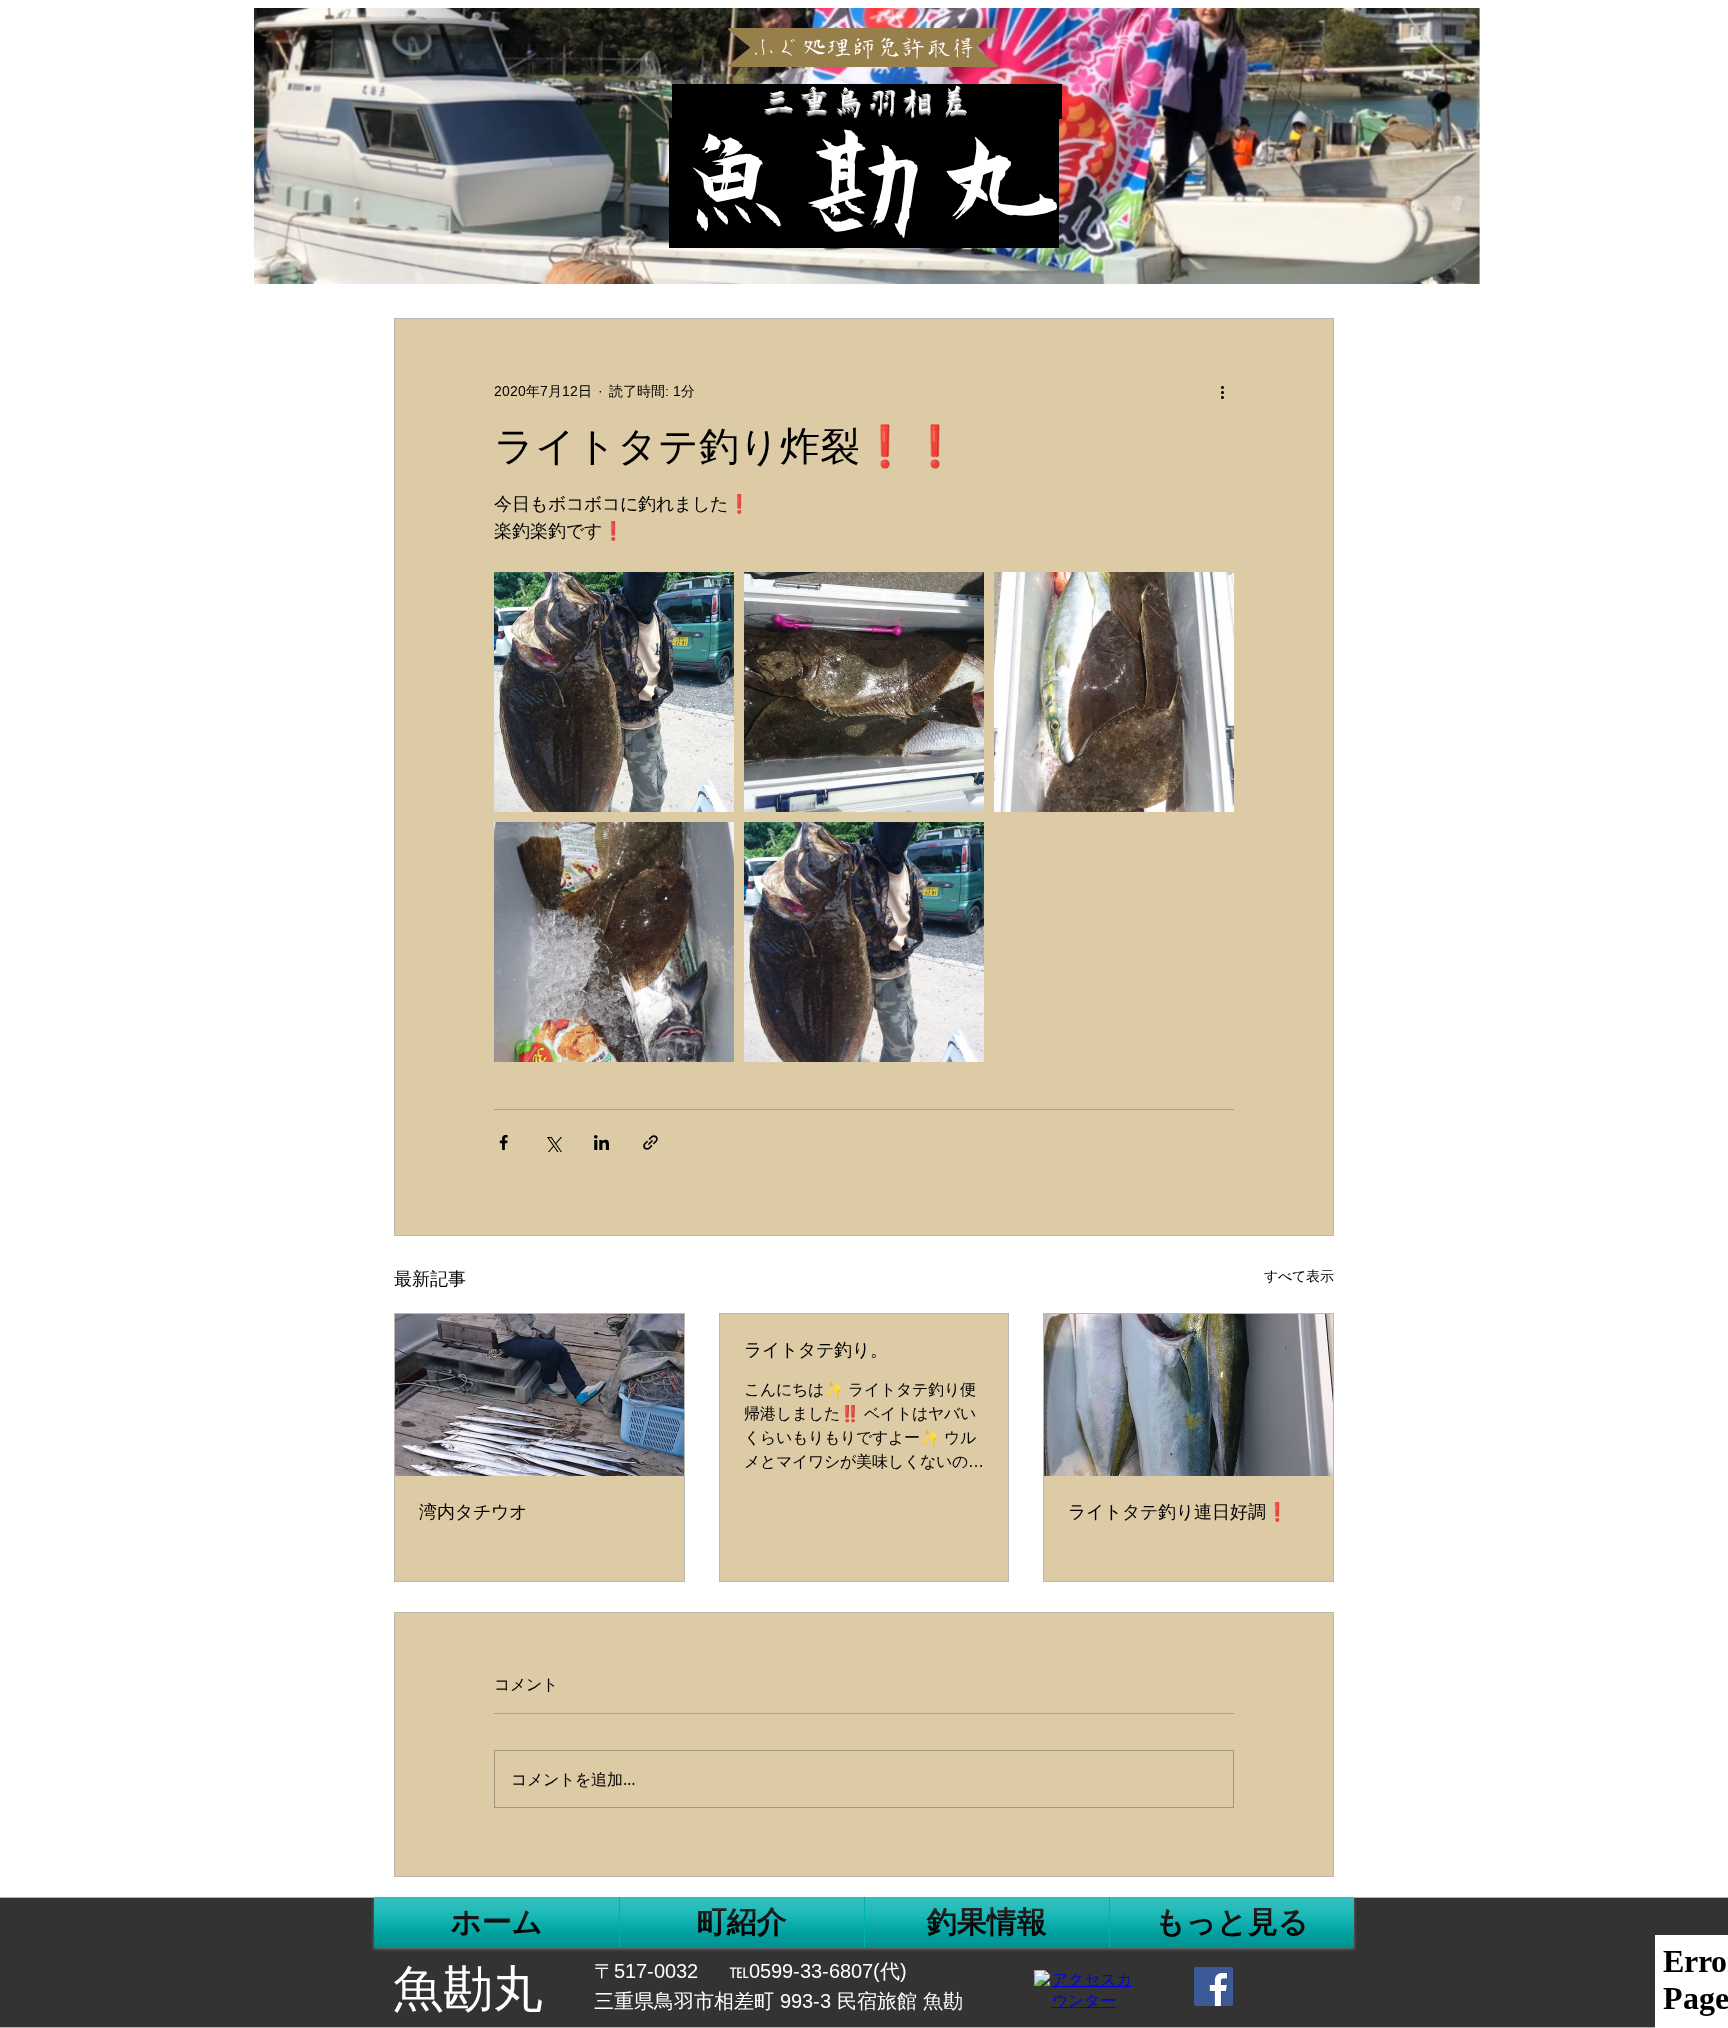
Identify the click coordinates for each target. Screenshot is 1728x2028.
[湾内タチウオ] (539, 1395)
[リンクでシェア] (650, 1142)
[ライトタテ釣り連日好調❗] (1188, 1395)
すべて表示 (1299, 1276)
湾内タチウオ (473, 1512)
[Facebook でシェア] (503, 1142)
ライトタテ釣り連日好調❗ (1178, 1512)
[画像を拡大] (614, 692)
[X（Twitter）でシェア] (552, 1142)
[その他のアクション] (1222, 391)
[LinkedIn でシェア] (601, 1142)
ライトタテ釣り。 (816, 1350)
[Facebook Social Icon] (1213, 1986)
